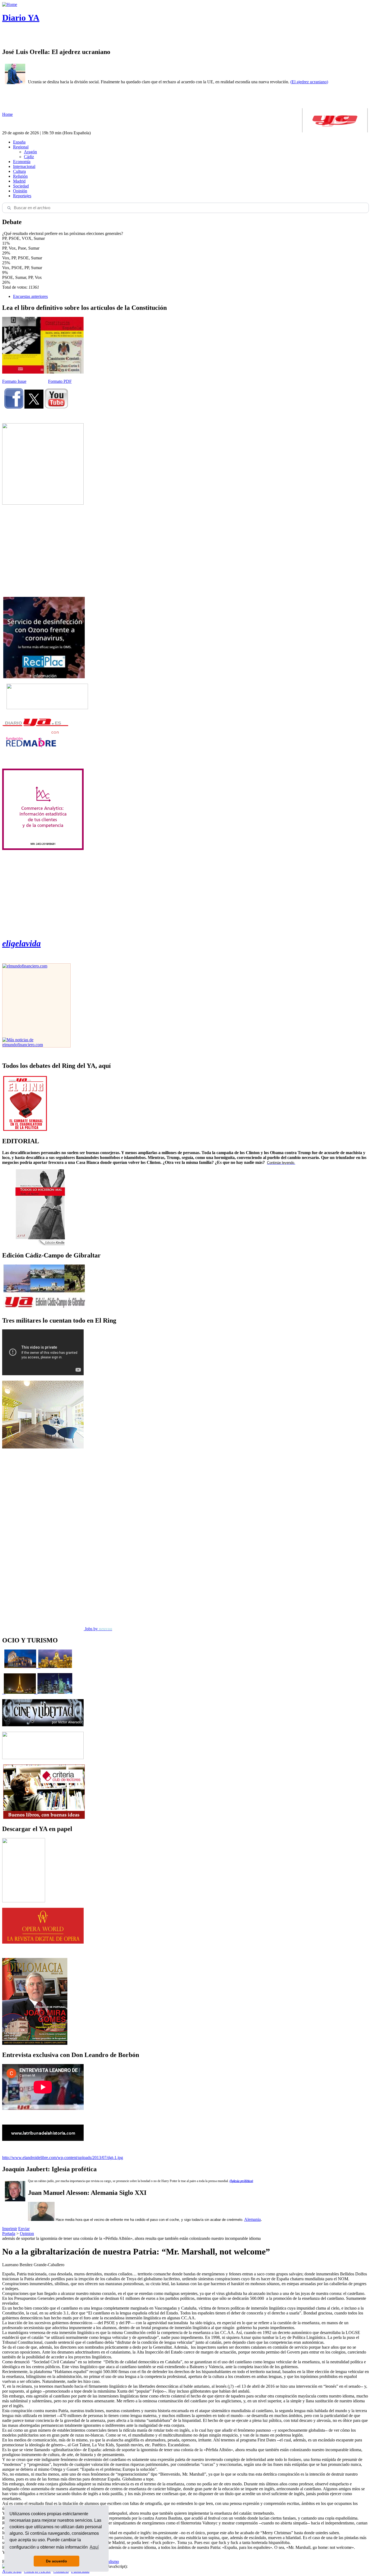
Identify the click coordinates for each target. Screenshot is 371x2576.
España (19, 142)
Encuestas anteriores (30, 296)
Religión (20, 176)
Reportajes (22, 196)
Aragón (30, 152)
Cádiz (29, 157)
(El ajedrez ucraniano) (309, 82)
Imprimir (10, 2229)
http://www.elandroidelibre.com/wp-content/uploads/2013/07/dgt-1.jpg (63, 2158)
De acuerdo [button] (56, 2561)
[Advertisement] (43, 551)
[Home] (10, 4)
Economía (22, 162)
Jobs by (98, 1629)
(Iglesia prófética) (241, 2181)
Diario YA (21, 18)
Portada (9, 2233)
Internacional (24, 166)
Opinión (20, 191)
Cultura (19, 171)
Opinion (27, 2233)
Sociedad (21, 186)
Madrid (19, 181)
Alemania (252, 2219)
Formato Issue (14, 381)
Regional (21, 147)
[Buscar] (9, 208)
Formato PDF (60, 381)
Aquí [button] (94, 2547)
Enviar (24, 2229)
